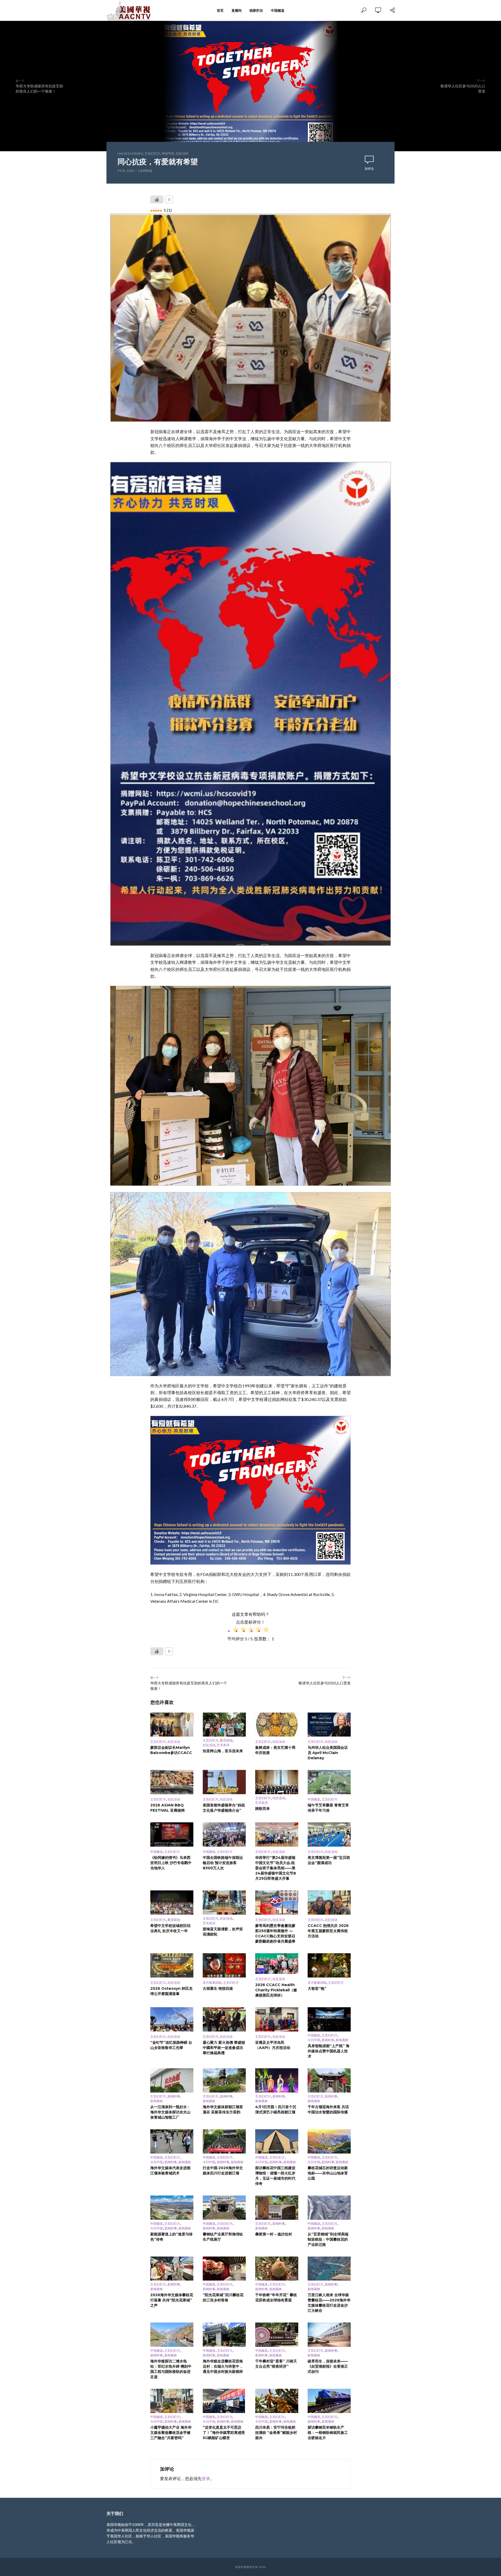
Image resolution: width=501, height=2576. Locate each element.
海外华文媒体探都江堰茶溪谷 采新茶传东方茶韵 (223, 2109)
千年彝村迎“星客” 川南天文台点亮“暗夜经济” (276, 2364)
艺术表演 (223, 1745)
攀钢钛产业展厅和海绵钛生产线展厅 (223, 2237)
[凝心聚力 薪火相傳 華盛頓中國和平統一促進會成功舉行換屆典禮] (224, 2019)
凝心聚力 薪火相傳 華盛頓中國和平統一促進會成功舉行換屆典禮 (224, 2048)
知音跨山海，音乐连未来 (223, 1751)
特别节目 (168, 153)
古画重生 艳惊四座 (218, 1988)
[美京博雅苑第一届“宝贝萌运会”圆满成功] (329, 1834)
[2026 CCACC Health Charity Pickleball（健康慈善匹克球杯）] (277, 1964)
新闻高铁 (342, 2040)
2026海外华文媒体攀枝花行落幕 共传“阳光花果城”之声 (172, 2300)
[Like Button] (157, 199)
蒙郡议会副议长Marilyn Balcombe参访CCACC (171, 1750)
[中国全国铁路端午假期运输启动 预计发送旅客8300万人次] (224, 1834)
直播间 (237, 10)
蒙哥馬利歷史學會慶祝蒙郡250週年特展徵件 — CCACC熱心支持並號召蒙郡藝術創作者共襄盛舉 (275, 1933)
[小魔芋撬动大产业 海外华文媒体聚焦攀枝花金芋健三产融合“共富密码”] (172, 2401)
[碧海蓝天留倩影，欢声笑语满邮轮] (224, 1903)
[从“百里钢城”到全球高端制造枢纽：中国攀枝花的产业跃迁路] (329, 2208)
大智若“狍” (317, 1988)
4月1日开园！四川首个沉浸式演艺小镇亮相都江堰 (276, 2109)
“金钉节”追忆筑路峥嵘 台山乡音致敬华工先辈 (171, 2045)
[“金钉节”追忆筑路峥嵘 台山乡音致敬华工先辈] (172, 2019)
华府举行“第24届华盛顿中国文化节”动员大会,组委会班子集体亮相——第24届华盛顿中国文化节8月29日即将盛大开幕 (276, 1868)
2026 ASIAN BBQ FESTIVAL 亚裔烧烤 (168, 1808)
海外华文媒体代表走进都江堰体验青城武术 (170, 2170)
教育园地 (226, 1740)
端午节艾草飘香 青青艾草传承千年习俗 (328, 1808)
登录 (206, 2478)
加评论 (369, 169)
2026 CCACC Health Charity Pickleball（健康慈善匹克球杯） (276, 1990)
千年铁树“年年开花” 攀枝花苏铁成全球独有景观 (276, 2297)
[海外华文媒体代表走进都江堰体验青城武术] (172, 2141)
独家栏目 (256, 10)
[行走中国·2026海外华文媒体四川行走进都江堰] (224, 2141)
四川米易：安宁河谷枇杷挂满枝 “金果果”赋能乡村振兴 (276, 2433)
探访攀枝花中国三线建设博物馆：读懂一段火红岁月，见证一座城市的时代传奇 (275, 2176)
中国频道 (278, 10)
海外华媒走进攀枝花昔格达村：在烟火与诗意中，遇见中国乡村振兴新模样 (223, 2366)
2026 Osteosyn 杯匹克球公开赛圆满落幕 (171, 1991)
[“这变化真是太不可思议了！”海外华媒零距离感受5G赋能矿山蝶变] (224, 2401)
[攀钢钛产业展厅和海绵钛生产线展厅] (224, 2208)
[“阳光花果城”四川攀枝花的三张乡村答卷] (224, 2269)
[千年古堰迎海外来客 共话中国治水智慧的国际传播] (329, 2080)
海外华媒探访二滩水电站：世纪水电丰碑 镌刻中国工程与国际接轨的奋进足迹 (171, 2369)
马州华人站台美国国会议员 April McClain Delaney (328, 1753)
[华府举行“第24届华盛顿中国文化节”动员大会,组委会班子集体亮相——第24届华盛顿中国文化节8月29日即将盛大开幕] (277, 1834)
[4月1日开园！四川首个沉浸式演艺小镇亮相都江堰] (277, 2080)
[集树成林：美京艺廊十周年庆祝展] (277, 1725)
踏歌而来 (263, 1809)
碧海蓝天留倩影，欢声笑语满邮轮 (223, 1932)
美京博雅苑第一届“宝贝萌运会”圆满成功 (329, 1860)
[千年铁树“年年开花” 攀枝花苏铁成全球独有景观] (277, 2269)
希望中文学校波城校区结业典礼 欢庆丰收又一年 (170, 1928)
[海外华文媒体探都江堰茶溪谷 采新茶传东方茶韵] (224, 2080)
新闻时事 (328, 2040)
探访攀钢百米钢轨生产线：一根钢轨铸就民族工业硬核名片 (328, 2433)
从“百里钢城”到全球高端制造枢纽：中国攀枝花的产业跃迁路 (328, 2239)
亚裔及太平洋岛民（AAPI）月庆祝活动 (273, 2045)
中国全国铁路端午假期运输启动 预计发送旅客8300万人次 (223, 1863)
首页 (220, 10)
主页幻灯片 (152, 153)
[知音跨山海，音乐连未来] (224, 1725)
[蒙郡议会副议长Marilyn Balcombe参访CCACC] (172, 1725)
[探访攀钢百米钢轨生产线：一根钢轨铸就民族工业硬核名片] (329, 2401)
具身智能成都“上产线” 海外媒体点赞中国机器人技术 (329, 2051)
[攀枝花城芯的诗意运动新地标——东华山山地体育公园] (329, 2141)
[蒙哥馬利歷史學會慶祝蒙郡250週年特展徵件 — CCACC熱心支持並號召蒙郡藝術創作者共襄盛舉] (277, 1903)
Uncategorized (130, 153)
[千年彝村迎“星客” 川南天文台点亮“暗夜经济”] (277, 2335)
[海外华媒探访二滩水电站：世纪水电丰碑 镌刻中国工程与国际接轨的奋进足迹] (172, 2335)
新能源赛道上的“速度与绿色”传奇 (171, 2237)
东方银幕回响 (212, 1983)
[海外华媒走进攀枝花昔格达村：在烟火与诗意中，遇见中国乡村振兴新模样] (224, 2335)
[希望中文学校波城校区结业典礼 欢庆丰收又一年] (172, 1903)
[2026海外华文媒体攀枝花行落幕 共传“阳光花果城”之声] (172, 2269)
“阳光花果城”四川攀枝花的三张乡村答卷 (223, 2297)
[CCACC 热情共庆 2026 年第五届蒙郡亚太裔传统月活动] (329, 1903)
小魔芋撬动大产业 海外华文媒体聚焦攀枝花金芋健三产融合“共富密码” (171, 2433)
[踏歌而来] (277, 1782)
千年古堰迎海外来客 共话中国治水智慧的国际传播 (328, 2109)
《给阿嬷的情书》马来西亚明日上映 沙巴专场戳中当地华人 (171, 1863)
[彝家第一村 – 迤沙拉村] (277, 2208)
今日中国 (314, 2040)
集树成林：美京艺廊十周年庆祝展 (275, 1750)
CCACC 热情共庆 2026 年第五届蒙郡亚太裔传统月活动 (328, 1931)
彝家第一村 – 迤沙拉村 (274, 2234)
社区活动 (182, 153)
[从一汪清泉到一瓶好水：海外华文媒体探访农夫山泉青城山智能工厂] (172, 2080)
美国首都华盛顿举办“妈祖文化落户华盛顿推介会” (224, 1808)
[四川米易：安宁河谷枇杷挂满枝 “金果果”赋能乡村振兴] (277, 2401)
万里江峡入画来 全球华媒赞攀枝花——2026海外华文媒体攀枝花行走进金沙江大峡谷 (329, 2303)
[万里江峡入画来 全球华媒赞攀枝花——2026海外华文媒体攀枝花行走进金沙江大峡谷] (329, 2269)
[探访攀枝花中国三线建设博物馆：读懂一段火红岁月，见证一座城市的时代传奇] (277, 2141)
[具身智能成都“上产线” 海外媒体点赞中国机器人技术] (329, 2019)
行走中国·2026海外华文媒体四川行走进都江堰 (223, 2170)
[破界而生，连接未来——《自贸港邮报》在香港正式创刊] (329, 2335)
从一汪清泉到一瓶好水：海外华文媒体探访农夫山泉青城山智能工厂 (170, 2112)
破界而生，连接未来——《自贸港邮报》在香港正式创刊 (328, 2366)
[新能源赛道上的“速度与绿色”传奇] (172, 2208)
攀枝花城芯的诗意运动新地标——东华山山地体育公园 (328, 2173)
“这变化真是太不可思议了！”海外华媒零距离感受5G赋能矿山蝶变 (224, 2433)
